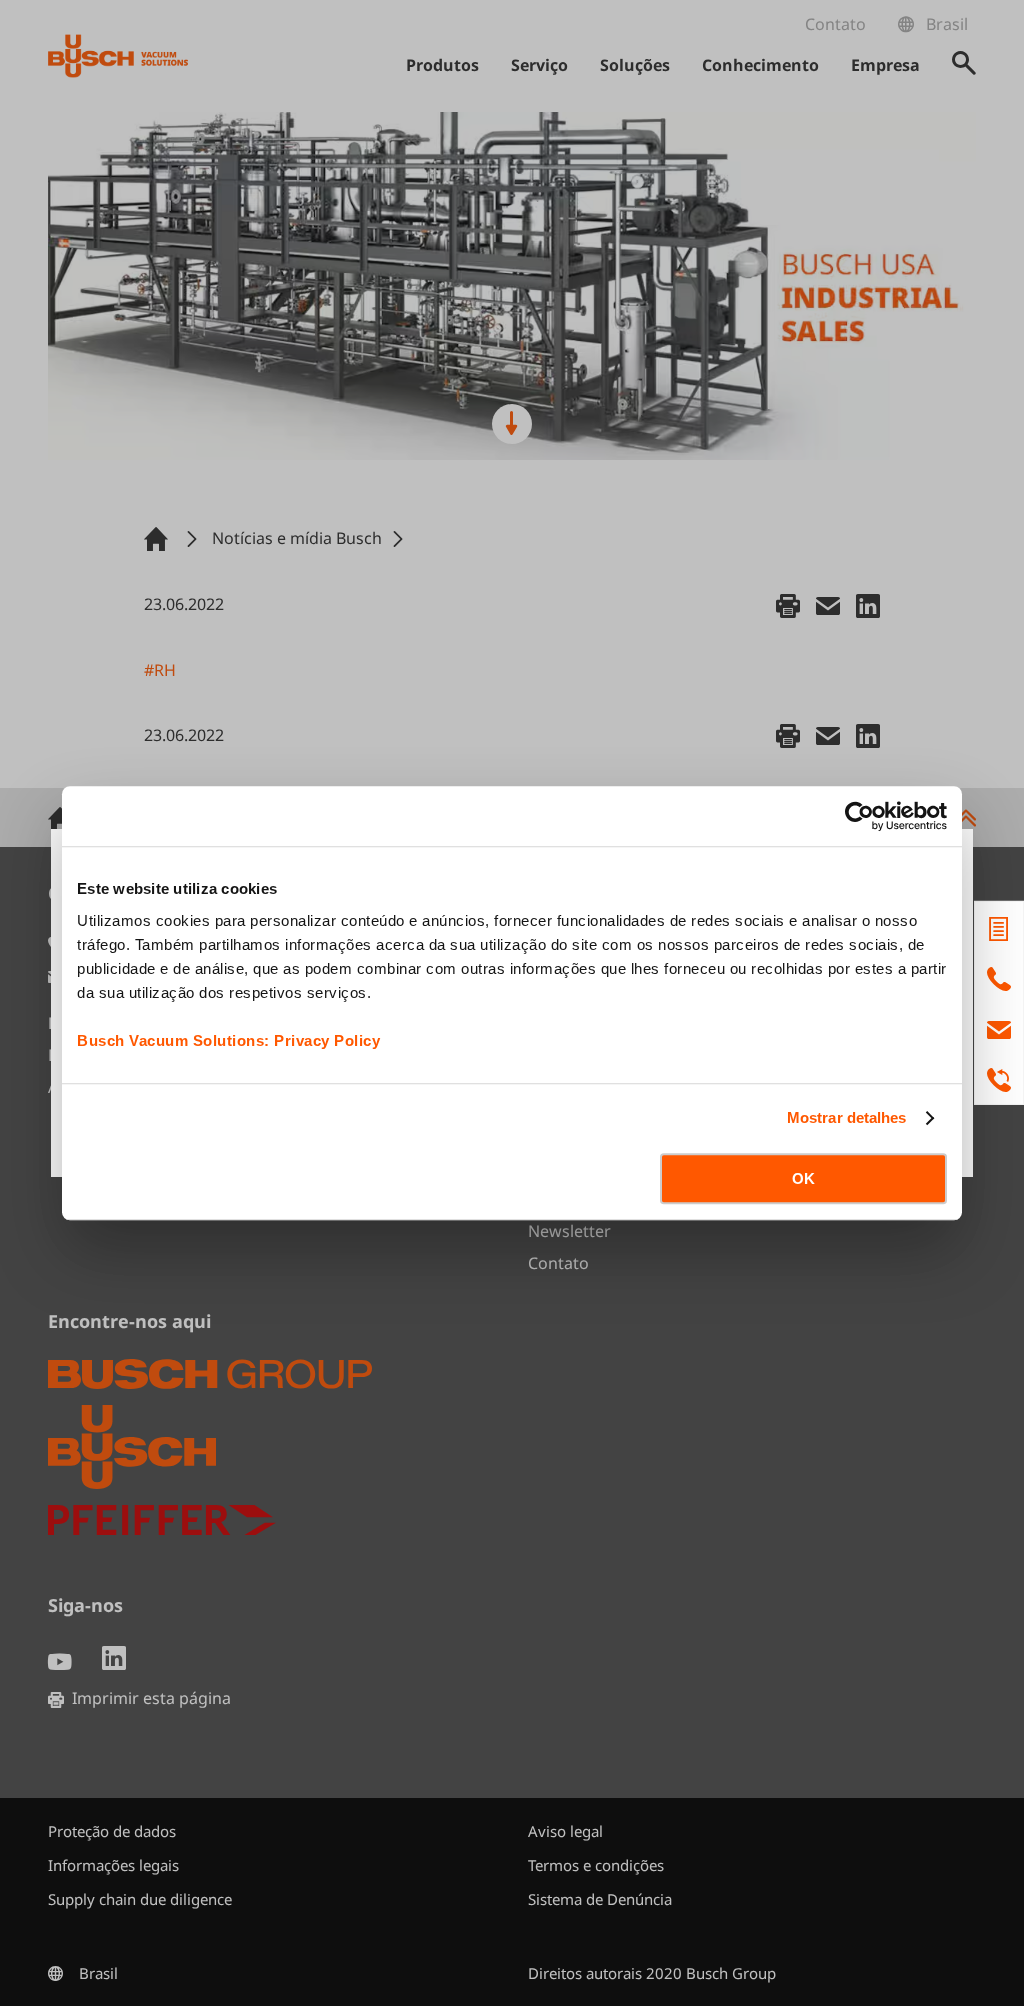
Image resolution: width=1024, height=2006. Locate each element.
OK (803, 1178)
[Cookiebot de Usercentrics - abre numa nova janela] (859, 816)
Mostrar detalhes (847, 1117)
